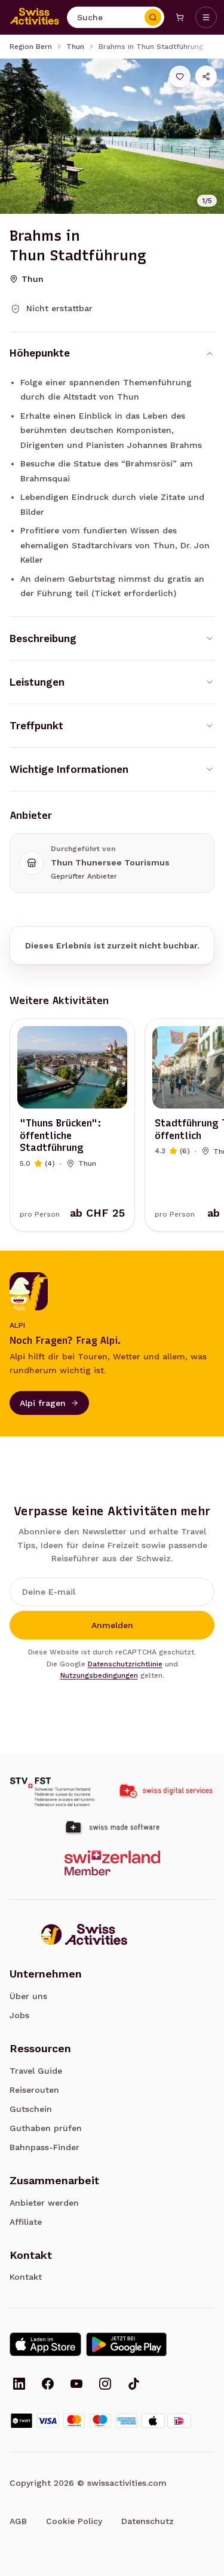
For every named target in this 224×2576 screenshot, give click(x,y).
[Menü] (206, 17)
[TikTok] (134, 2385)
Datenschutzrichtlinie (125, 1664)
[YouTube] (76, 2385)
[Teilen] (206, 76)
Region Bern (31, 47)
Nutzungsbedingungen (99, 1675)
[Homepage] (35, 17)
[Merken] (180, 76)
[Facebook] (48, 2385)
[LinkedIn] (19, 2385)
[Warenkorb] (180, 17)
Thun (75, 47)
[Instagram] (105, 2385)
